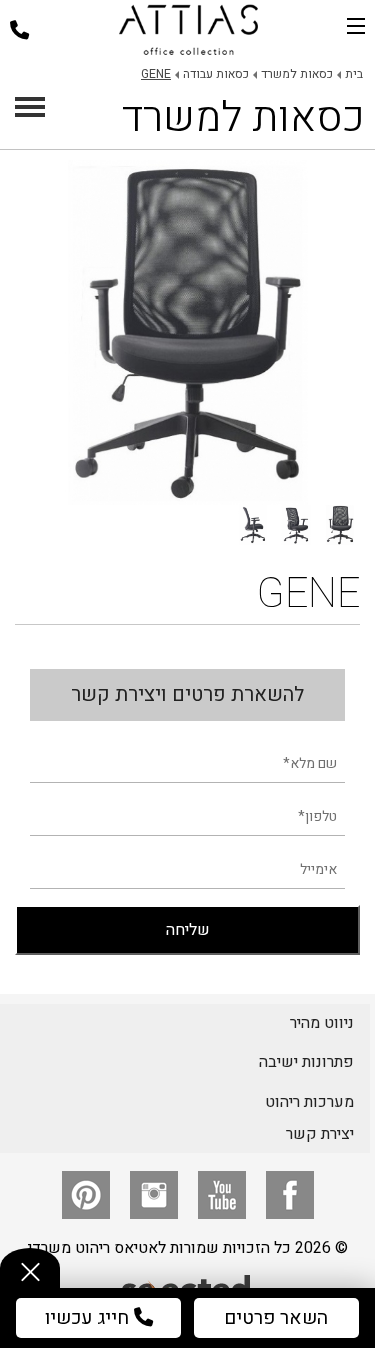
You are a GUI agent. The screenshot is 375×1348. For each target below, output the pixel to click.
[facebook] (290, 1195)
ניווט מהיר (322, 1023)
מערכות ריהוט (309, 1102)
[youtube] (222, 1195)
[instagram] (154, 1195)
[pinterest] (86, 1195)
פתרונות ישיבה (306, 1062)
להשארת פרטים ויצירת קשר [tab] (187, 694)
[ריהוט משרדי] (188, 30)
